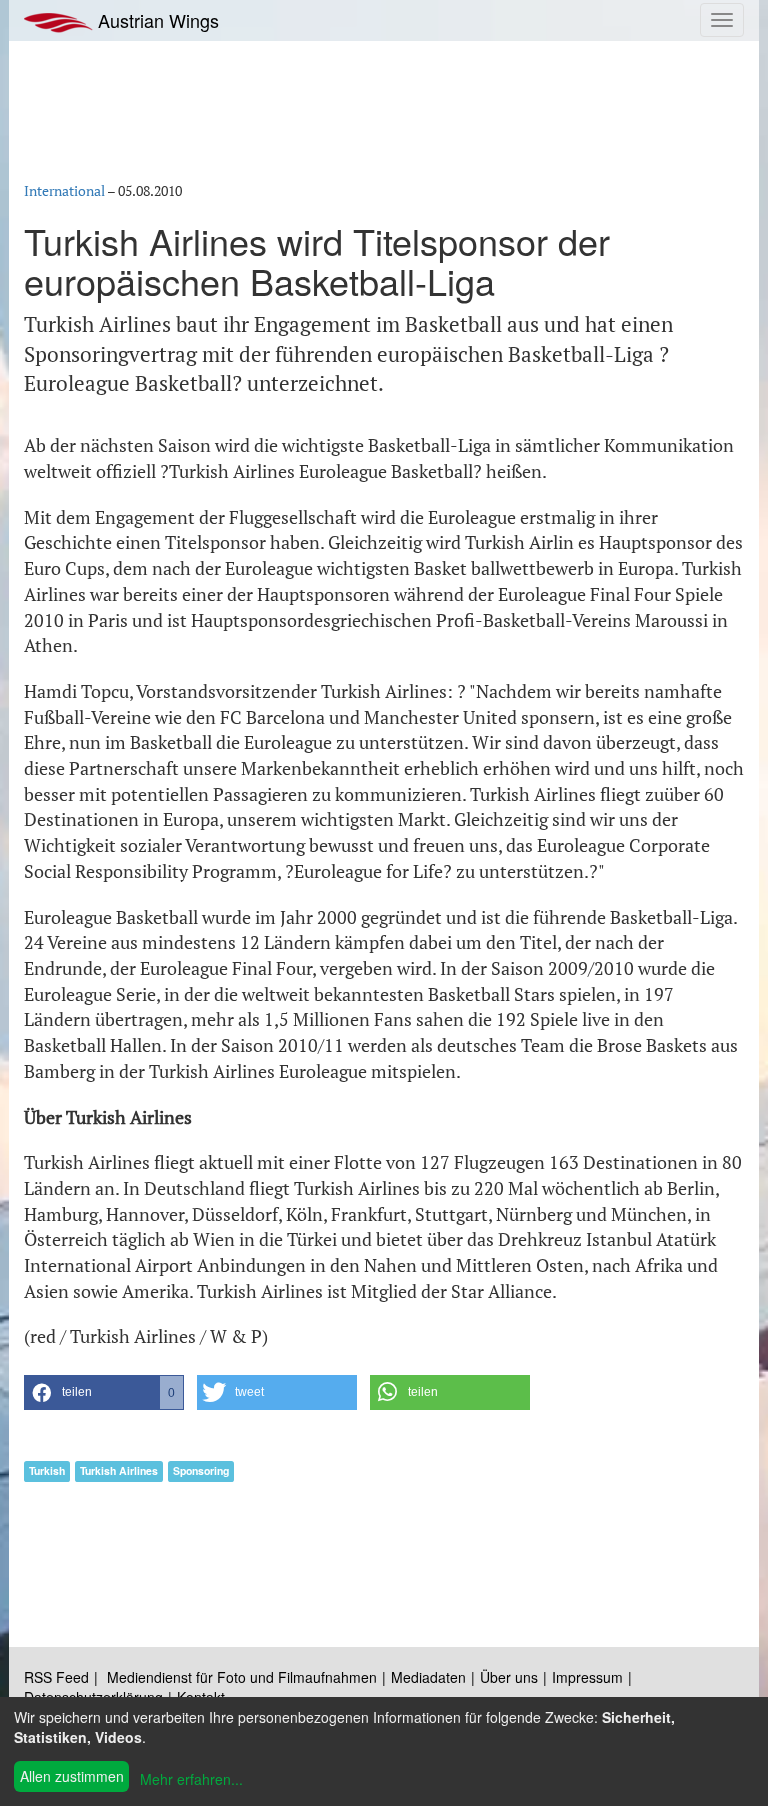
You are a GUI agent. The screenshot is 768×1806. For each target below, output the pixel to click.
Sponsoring (201, 1470)
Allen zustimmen (72, 1776)
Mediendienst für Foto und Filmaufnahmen (242, 1677)
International (64, 190)
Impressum (587, 1677)
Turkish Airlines (119, 1470)
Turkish (47, 1470)
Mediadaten (428, 1677)
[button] (104, 1392)
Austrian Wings (156, 20)
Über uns (509, 1677)
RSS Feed (56, 1677)
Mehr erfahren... (191, 1779)
